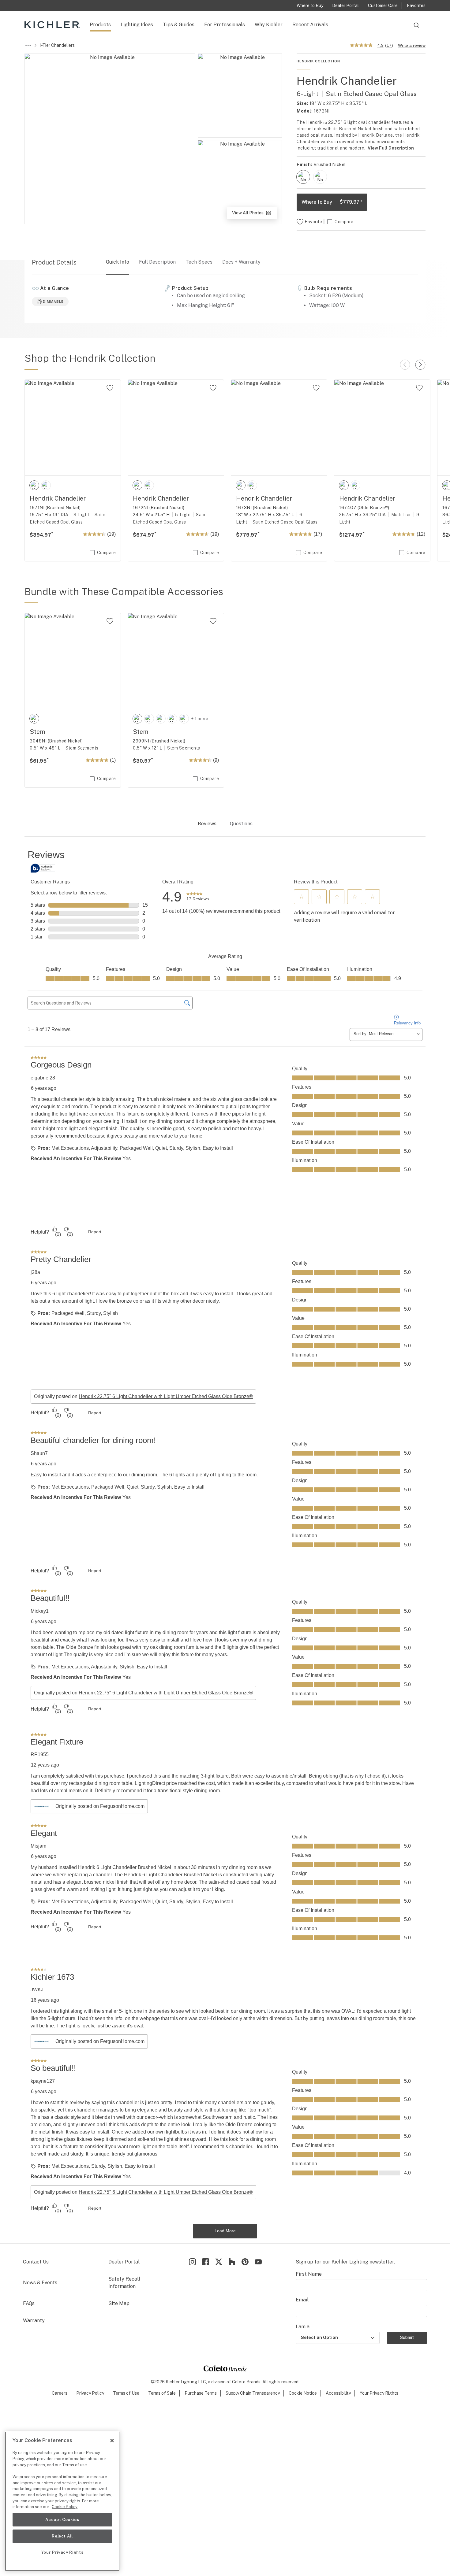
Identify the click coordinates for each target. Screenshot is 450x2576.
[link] (198, 897)
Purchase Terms (201, 2466)
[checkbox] (303, 177)
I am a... (304, 2399)
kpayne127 (43, 2154)
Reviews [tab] (207, 824)
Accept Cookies (62, 2520)
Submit (407, 2410)
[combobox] (416, 28)
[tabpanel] (225, 1580)
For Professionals (225, 25)
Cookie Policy (65, 2507)
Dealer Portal (124, 2334)
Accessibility (338, 2466)
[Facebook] (206, 2334)
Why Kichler (269, 25)
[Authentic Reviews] (43, 868)
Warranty (34, 2393)
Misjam (38, 1919)
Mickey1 (40, 1684)
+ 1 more (200, 719)
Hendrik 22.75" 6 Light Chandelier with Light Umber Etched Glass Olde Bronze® (166, 1469)
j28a (35, 1345)
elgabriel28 (43, 1150)
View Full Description (391, 148)
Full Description (157, 262)
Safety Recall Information (124, 2355)
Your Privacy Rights (379, 2466)
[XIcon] (219, 2334)
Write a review (412, 45)
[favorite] (110, 388)
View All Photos (254, 215)
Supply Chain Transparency (253, 2466)
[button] (302, 897)
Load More (225, 2304)
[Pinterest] (245, 2334)
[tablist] (225, 824)
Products (100, 25)
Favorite (313, 222)
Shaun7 (39, 1526)
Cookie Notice (303, 2466)
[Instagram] (192, 2334)
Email (302, 2372)
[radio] (303, 177)
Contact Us (36, 2334)
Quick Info (118, 262)
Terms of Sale (162, 2466)
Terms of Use (126, 2466)
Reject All (62, 2536)
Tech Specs (199, 262)
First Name (309, 2347)
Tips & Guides (179, 25)
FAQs (29, 2376)
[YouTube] (258, 2334)
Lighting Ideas (137, 25)
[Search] (416, 28)
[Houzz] (232, 2334)
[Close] (112, 2441)
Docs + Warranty (241, 262)
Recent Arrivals (310, 25)
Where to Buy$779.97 (332, 202)
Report (95, 1305)
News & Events (40, 2355)
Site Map (119, 2376)
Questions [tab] (241, 824)
